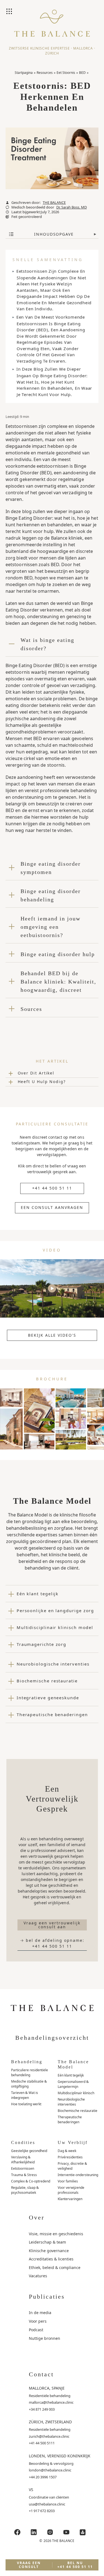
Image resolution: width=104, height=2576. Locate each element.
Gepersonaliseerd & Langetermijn (73, 2084)
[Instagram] (50, 2532)
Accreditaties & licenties (51, 2259)
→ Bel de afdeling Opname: (52, 1943)
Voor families (68, 2181)
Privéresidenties (70, 2157)
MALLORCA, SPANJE (47, 2388)
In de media (40, 2313)
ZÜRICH (52, 53)
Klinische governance (49, 2251)
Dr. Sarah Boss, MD (72, 207)
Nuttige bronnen (45, 2338)
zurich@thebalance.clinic (49, 2436)
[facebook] (17, 2532)
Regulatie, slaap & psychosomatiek (25, 2190)
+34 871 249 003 (42, 2409)
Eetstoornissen (23, 2168)
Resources (45, 73)
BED (82, 73)
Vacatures (38, 2276)
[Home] (52, 28)
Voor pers (38, 2321)
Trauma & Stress (24, 2175)
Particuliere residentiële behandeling (30, 2072)
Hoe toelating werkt (26, 2104)
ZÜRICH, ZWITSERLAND (50, 2422)
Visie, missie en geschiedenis (56, 2234)
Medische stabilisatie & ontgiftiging (29, 2084)
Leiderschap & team (47, 2242)
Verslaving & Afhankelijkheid (23, 2160)
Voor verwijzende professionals (71, 2190)
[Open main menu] (10, 12)
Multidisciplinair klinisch (76, 2093)
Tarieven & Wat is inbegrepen (25, 2095)
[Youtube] (66, 2532)
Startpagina (24, 73)
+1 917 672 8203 (42, 2511)
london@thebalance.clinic (50, 2470)
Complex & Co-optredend (31, 2181)
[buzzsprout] (83, 2532)
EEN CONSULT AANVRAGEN (52, 1207)
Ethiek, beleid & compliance (55, 2267)
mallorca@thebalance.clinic (51, 2402)
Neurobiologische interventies (71, 2102)
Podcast (36, 2330)
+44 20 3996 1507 (43, 2477)
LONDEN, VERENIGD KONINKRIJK (60, 2456)
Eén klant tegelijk (71, 2075)
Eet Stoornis (66, 73)
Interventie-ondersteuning (78, 2175)
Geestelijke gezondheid (29, 2151)
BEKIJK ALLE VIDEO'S (52, 1335)
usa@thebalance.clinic (47, 2504)
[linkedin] (34, 2532)
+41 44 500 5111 (42, 2443)
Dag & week (67, 2151)
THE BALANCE (54, 203)
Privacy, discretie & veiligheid (72, 2166)
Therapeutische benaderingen (70, 2120)
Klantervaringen (70, 2199)
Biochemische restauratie (78, 2111)
